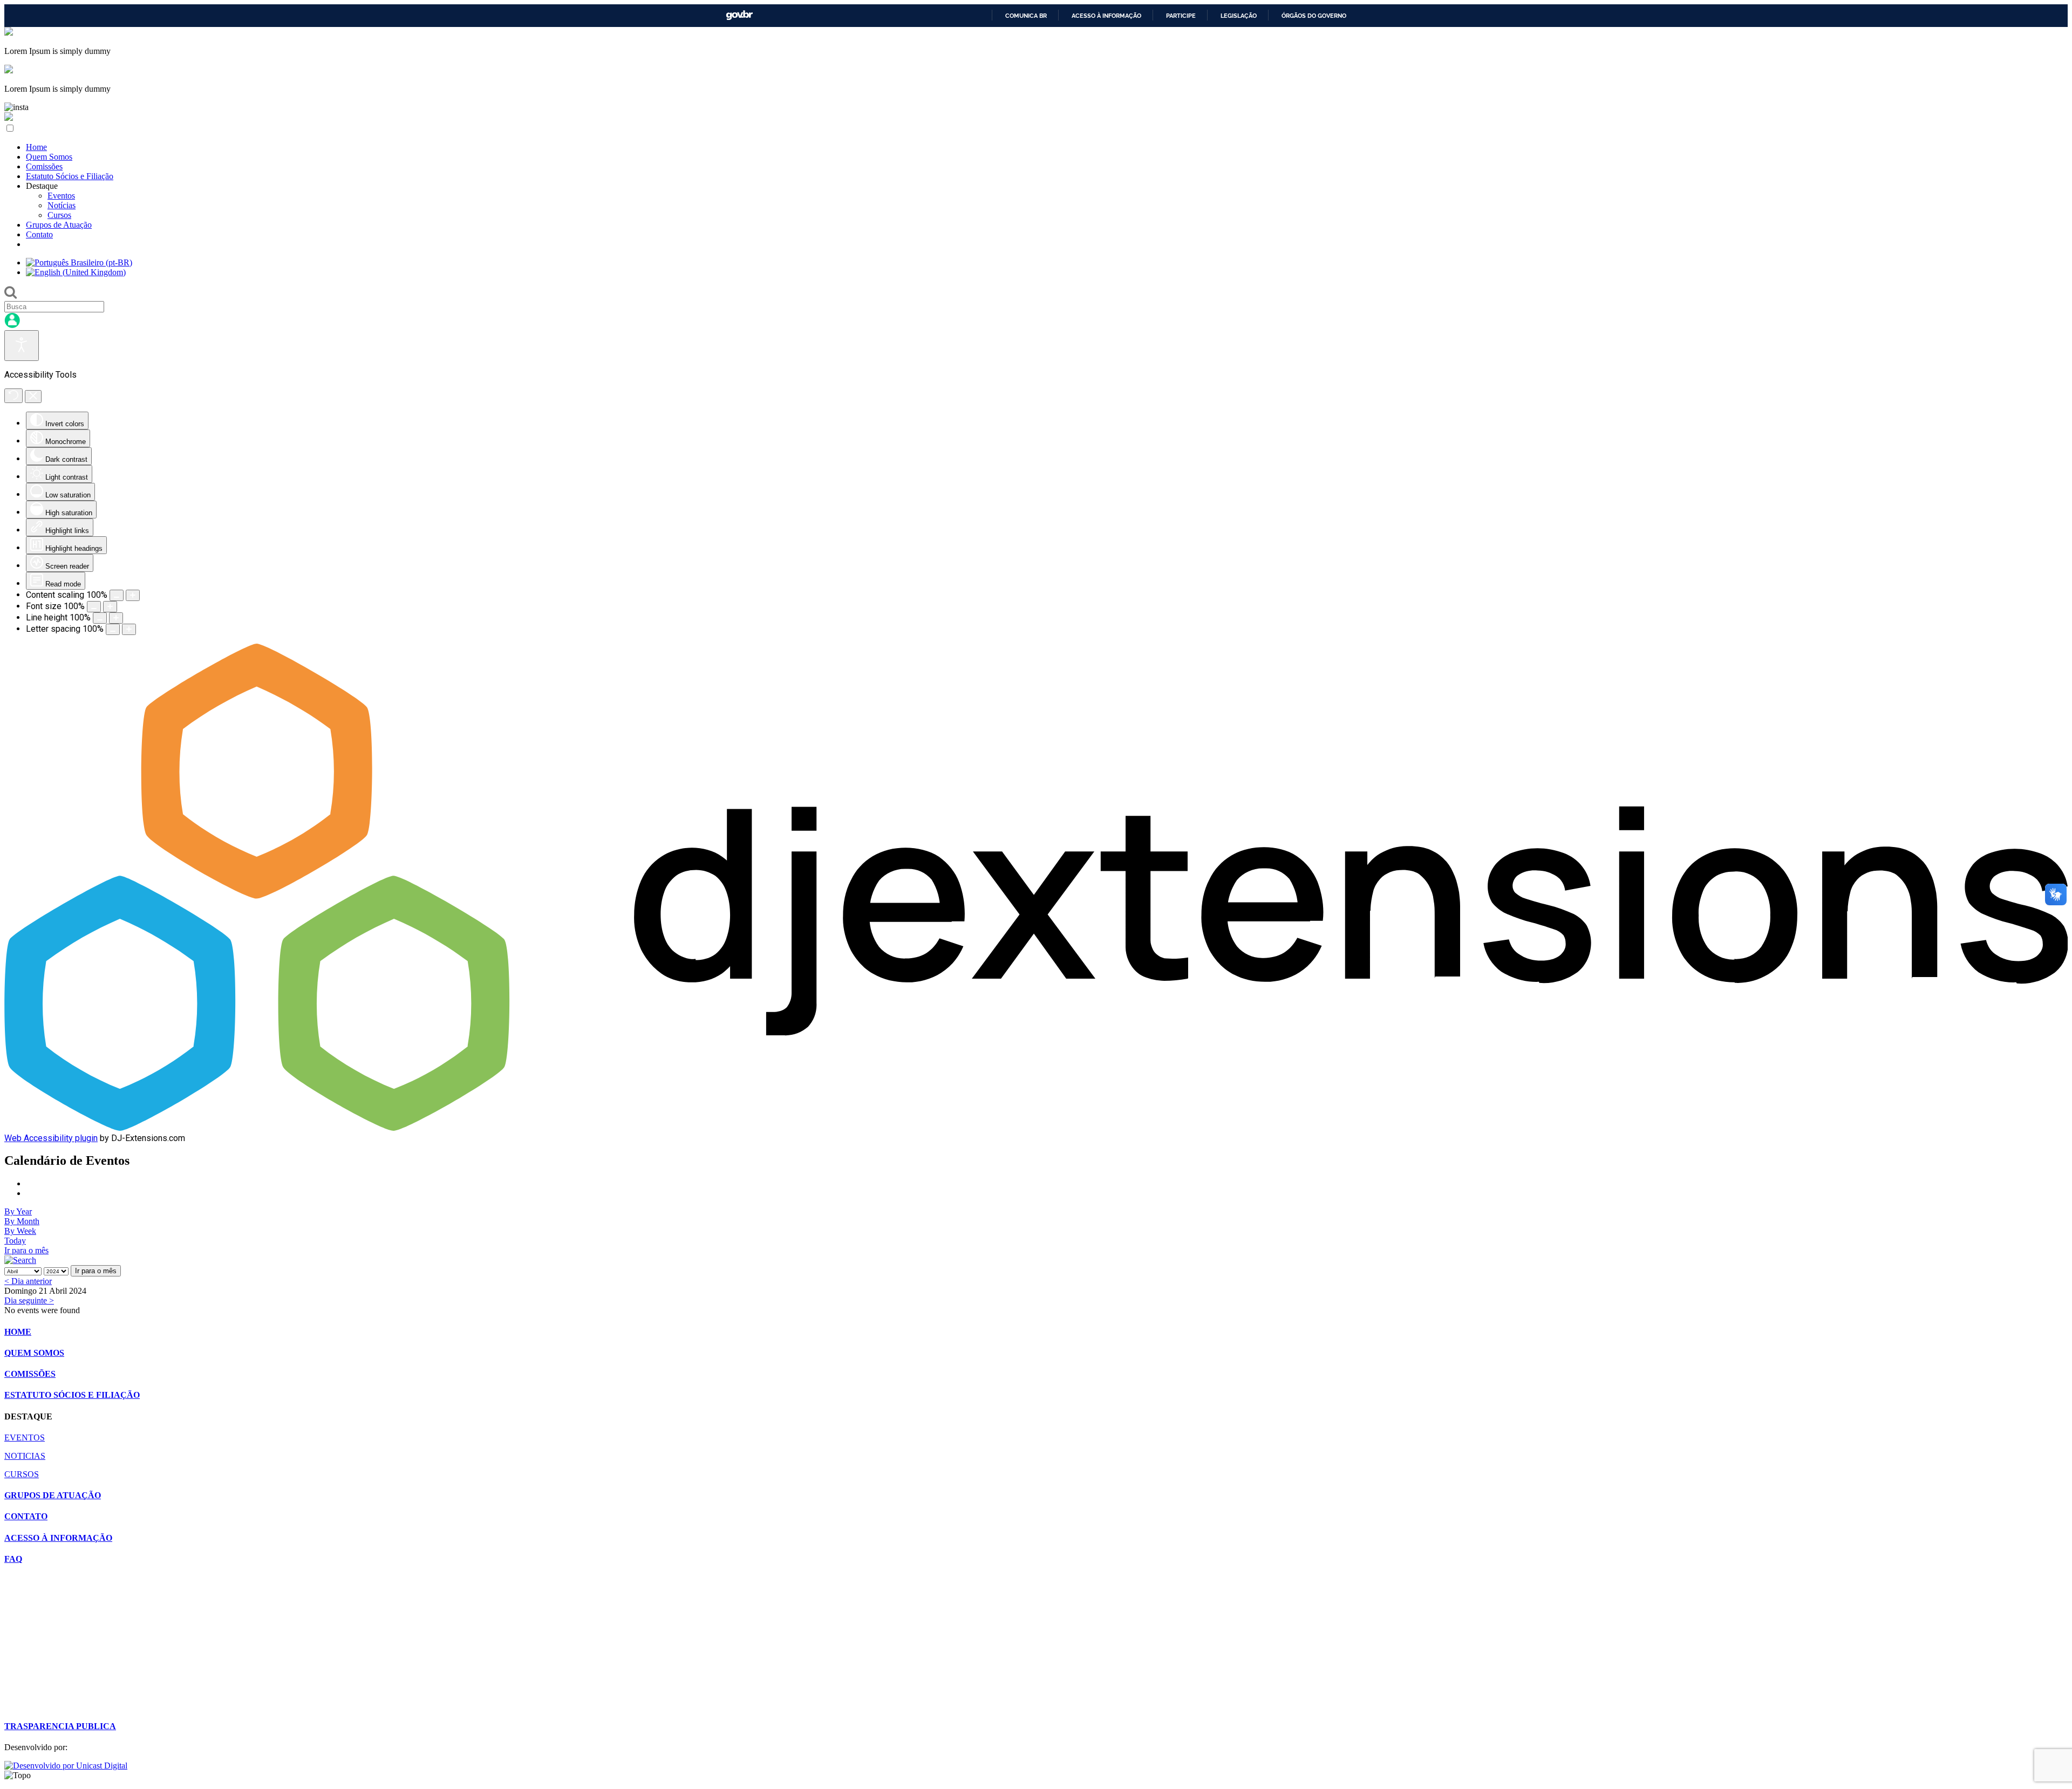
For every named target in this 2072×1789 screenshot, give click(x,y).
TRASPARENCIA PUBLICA (60, 1726)
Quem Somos (49, 157)
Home (36, 147)
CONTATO (26, 1516)
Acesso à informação (1106, 16)
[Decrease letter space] (113, 629)
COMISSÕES (30, 1374)
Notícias (62, 205)
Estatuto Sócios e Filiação (70, 176)
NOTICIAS (25, 1456)
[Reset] (13, 396)
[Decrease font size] (94, 607)
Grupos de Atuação (59, 225)
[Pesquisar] (20, 1260)
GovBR (739, 15)
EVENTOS (25, 1438)
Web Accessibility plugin (51, 1138)
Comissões (44, 166)
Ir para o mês (26, 1250)
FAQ (13, 1559)
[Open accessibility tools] (22, 346)
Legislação (1239, 16)
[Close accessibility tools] (33, 397)
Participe (1181, 16)
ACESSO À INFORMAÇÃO (58, 1538)
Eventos (61, 196)
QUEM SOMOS (34, 1353)
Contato (39, 234)
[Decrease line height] (100, 618)
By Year (18, 1211)
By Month (22, 1221)
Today (15, 1241)
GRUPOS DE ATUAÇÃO (53, 1495)
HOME (18, 1332)
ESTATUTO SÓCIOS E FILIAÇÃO (72, 1395)
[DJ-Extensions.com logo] (1036, 1128)
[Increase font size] (110, 607)
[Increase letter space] (129, 629)
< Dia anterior (28, 1281)
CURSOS (22, 1474)
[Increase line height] (116, 618)
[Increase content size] (133, 595)
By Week (20, 1231)
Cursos (59, 215)
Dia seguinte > (29, 1300)
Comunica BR (1026, 16)
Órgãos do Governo (1314, 16)
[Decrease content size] (117, 595)
